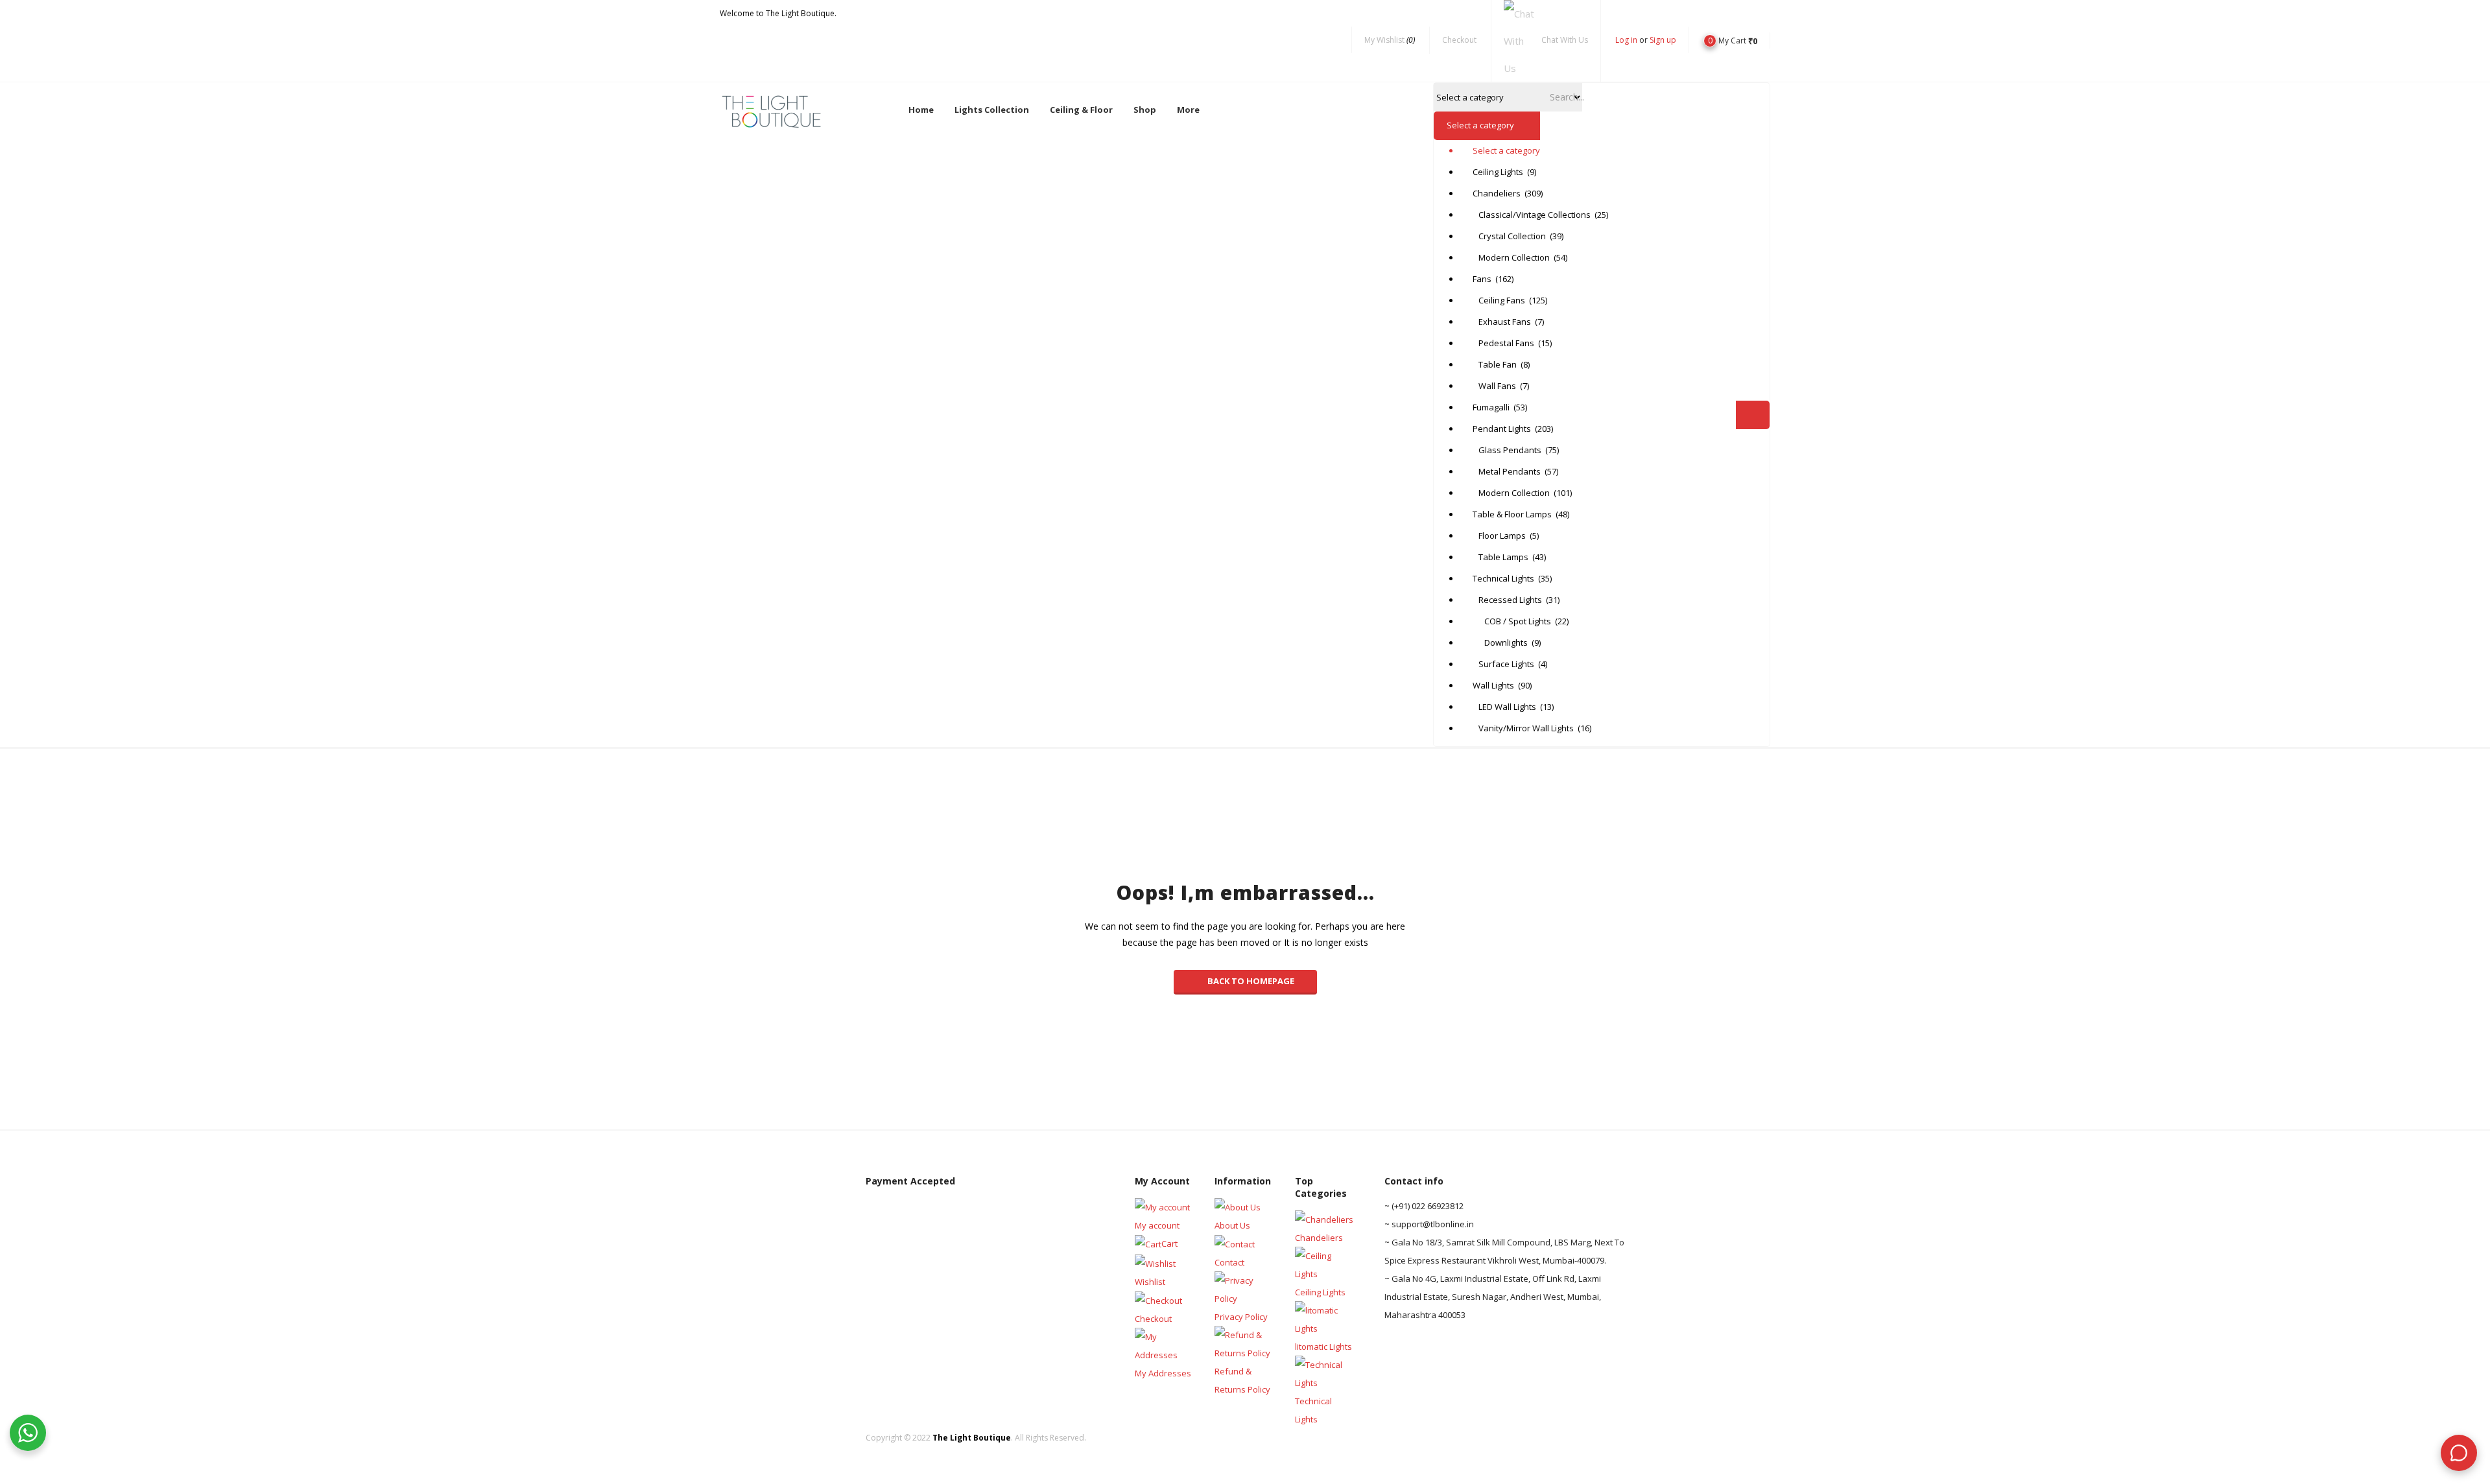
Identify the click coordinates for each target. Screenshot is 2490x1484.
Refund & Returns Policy (1242, 1380)
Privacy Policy (1241, 1317)
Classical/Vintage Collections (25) (1503, 215)
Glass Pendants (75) (1503, 450)
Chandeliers (1319, 1238)
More (1188, 110)
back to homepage (1251, 981)
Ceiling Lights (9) (1503, 172)
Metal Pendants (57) (1503, 471)
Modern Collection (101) (1503, 493)
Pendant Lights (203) (1503, 429)
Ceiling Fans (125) (1503, 300)
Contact (1229, 1262)
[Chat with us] (2459, 1453)
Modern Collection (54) (1503, 257)
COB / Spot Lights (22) (1503, 621)
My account (1157, 1225)
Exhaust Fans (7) (1503, 322)
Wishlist (1150, 1282)
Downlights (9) (1503, 642)
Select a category (1503, 150)
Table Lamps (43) (1503, 557)
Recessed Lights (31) (1503, 600)
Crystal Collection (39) (1503, 236)
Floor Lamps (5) (1503, 536)
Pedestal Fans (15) (1503, 343)
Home (921, 110)
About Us (1232, 1225)
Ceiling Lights (1320, 1292)
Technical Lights (1313, 1410)
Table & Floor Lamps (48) (1503, 514)
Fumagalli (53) (1500, 407)
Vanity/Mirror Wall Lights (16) (1503, 728)
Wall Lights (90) (1502, 685)
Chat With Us (1565, 40)
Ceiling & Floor (1081, 110)
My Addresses (1163, 1373)
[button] (1730, 40)
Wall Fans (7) (1501, 386)
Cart (1169, 1243)
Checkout (1459, 40)
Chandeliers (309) (1503, 193)
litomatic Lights (1323, 1347)
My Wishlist (1390, 40)
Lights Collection (992, 110)
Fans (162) (1493, 279)
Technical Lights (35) (1503, 578)
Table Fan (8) (1501, 364)
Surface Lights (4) (1503, 664)
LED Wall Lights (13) (1503, 707)
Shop (1145, 110)
